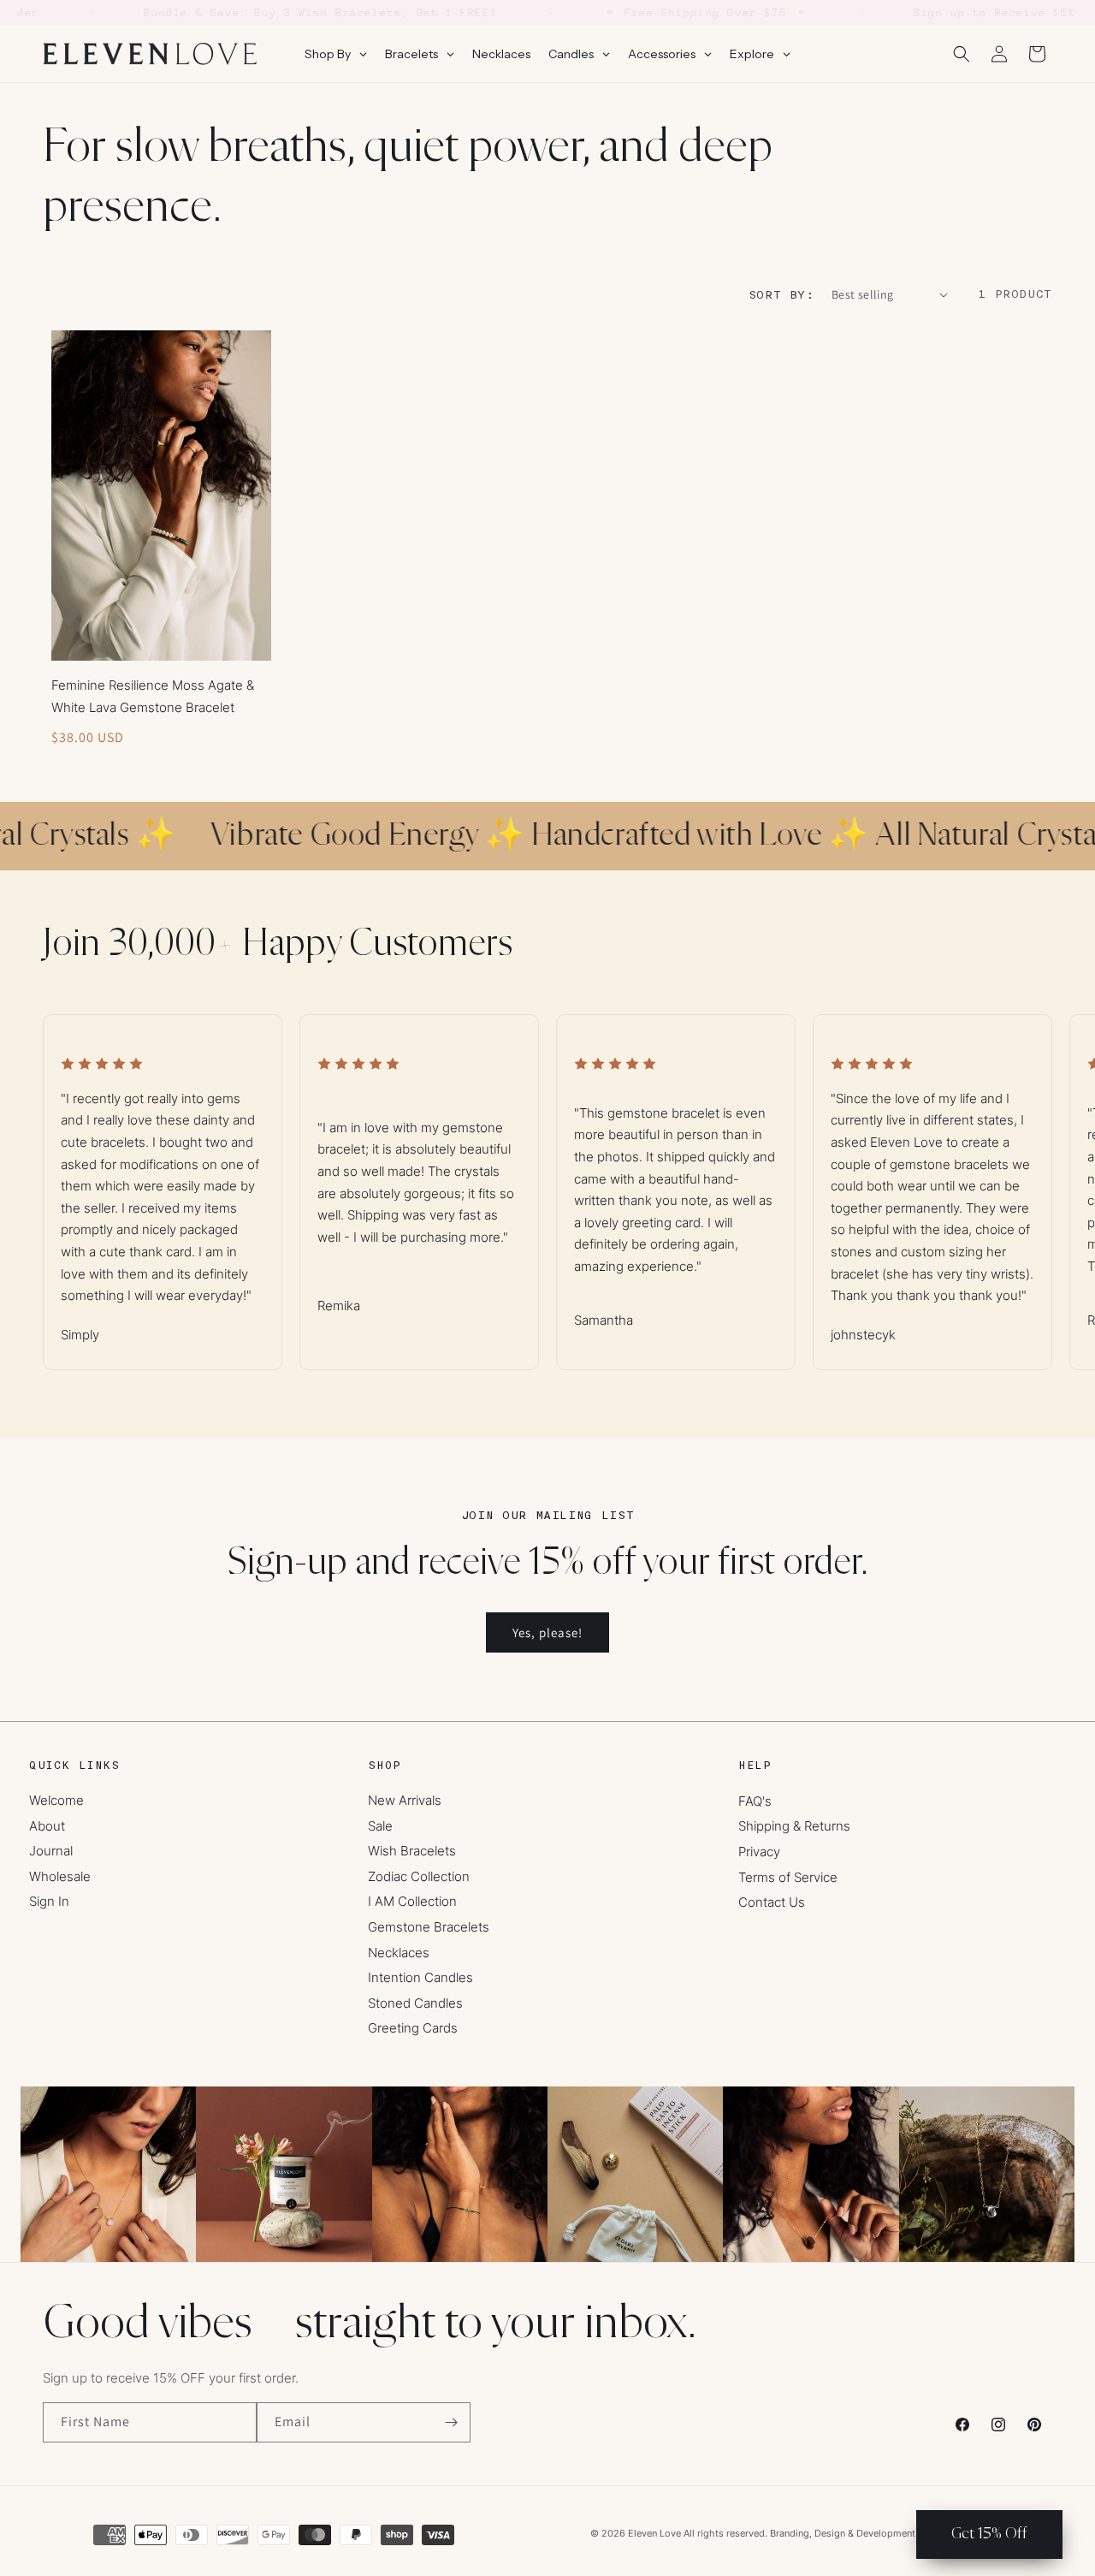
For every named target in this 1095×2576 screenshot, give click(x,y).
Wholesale (60, 1876)
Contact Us (772, 1902)
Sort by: (781, 295)
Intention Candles (420, 1977)
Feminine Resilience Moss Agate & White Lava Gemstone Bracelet (153, 696)
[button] (962, 54)
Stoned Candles (415, 2003)
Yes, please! (547, 1632)
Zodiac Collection (419, 1876)
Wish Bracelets (412, 1851)
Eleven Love (654, 2533)
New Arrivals (405, 1800)
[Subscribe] (451, 2422)
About (47, 1826)
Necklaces (399, 1953)
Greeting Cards (413, 2028)
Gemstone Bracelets (429, 1927)
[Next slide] (1020, 1173)
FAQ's (755, 1801)
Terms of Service (788, 1877)
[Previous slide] (75, 1173)
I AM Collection (412, 1901)
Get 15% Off (989, 2534)
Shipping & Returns (794, 1826)
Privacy (759, 1852)
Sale (380, 1826)
